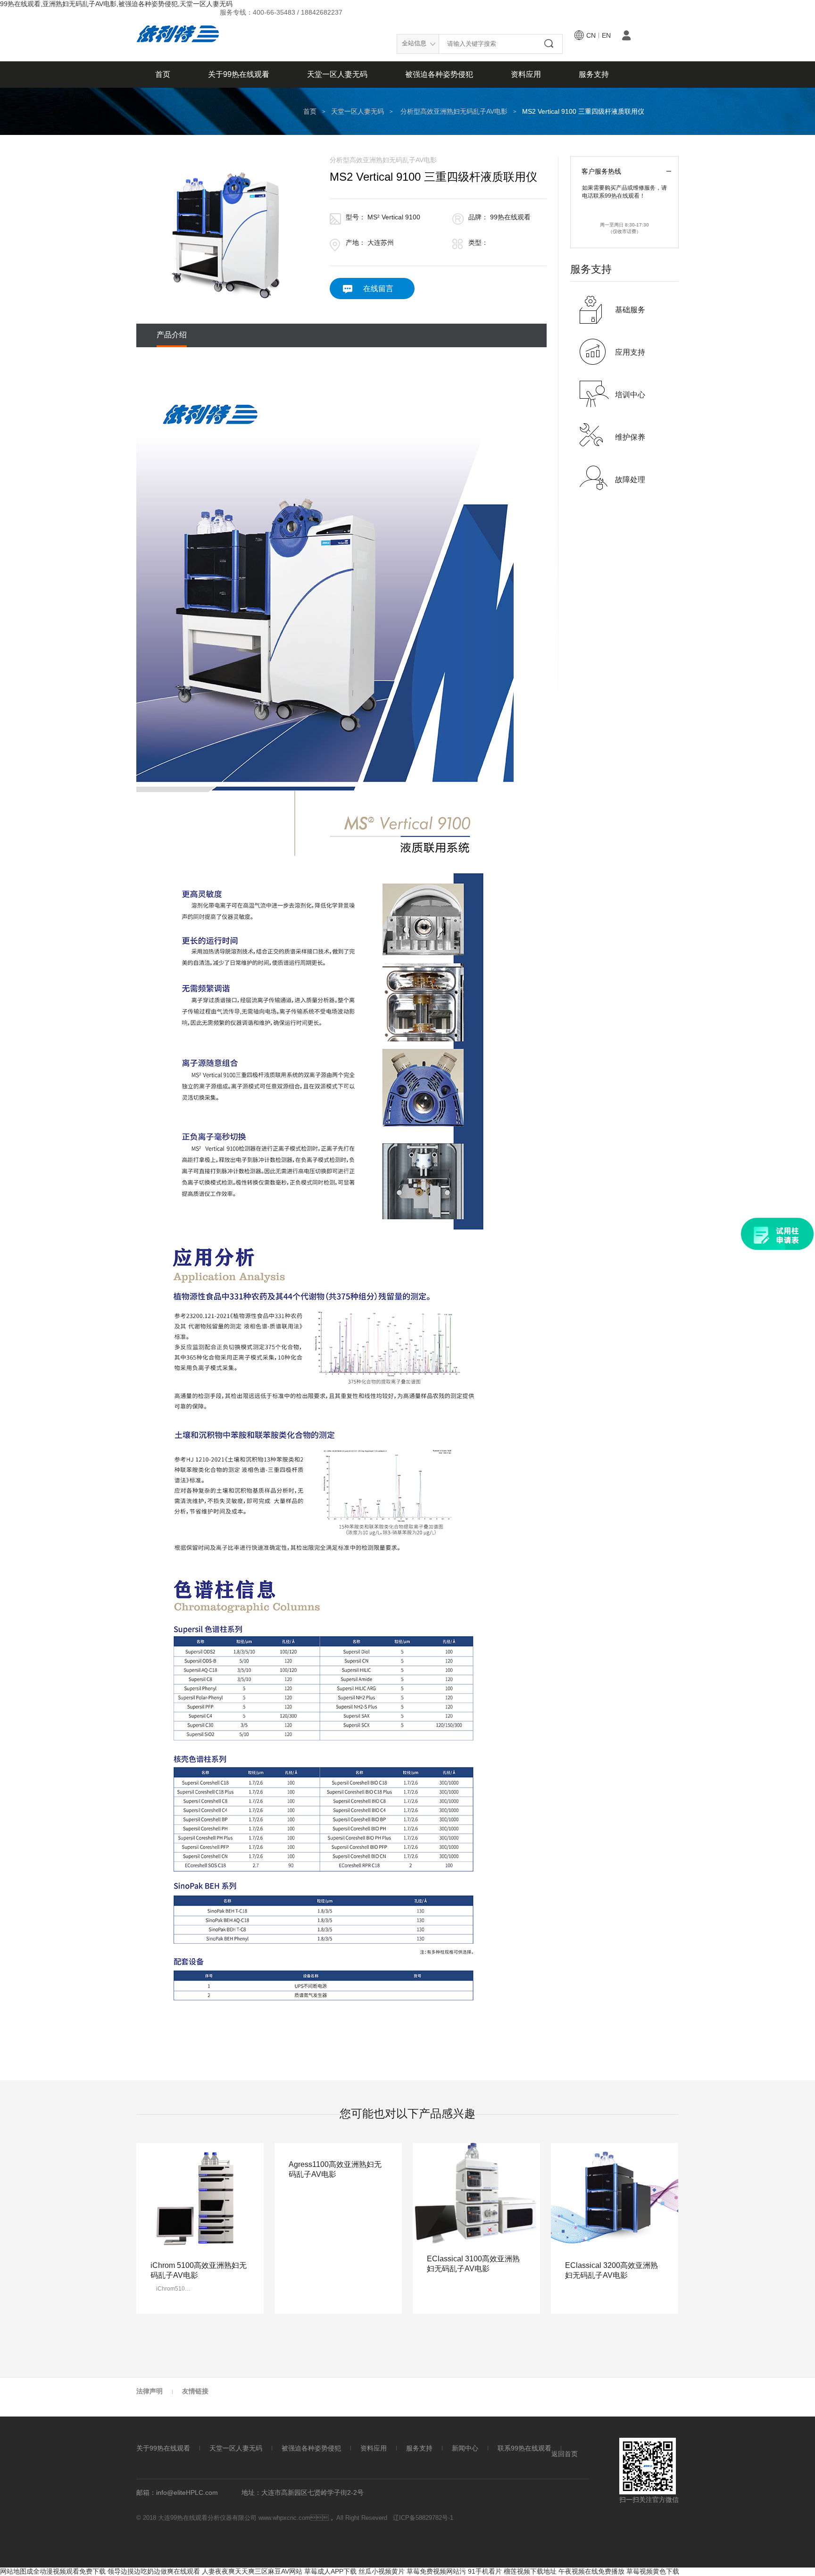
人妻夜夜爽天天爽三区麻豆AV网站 (252, 2571)
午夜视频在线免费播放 (591, 2571)
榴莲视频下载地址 (530, 2571)
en (606, 35)
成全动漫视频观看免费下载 (66, 2571)
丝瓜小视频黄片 (382, 2571)
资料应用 (526, 74)
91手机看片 (485, 2571)
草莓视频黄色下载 (653, 2571)
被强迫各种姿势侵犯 (439, 74)
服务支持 (594, 74)
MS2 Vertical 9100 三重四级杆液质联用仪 (583, 111)
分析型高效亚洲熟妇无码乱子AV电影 (454, 111)
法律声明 (150, 2391)
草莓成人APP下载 (330, 2571)
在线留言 (378, 289)
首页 (163, 74)
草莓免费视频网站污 (436, 2571)
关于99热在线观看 (239, 74)
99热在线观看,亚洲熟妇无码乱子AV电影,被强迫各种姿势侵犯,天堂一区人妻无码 (116, 4)
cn (591, 35)
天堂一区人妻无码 (337, 74)
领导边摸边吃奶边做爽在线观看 (154, 2571)
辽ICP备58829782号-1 (423, 2518)
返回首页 (565, 2454)
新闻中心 (465, 2448)
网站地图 (13, 2571)
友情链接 (195, 2391)
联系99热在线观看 (524, 2448)
